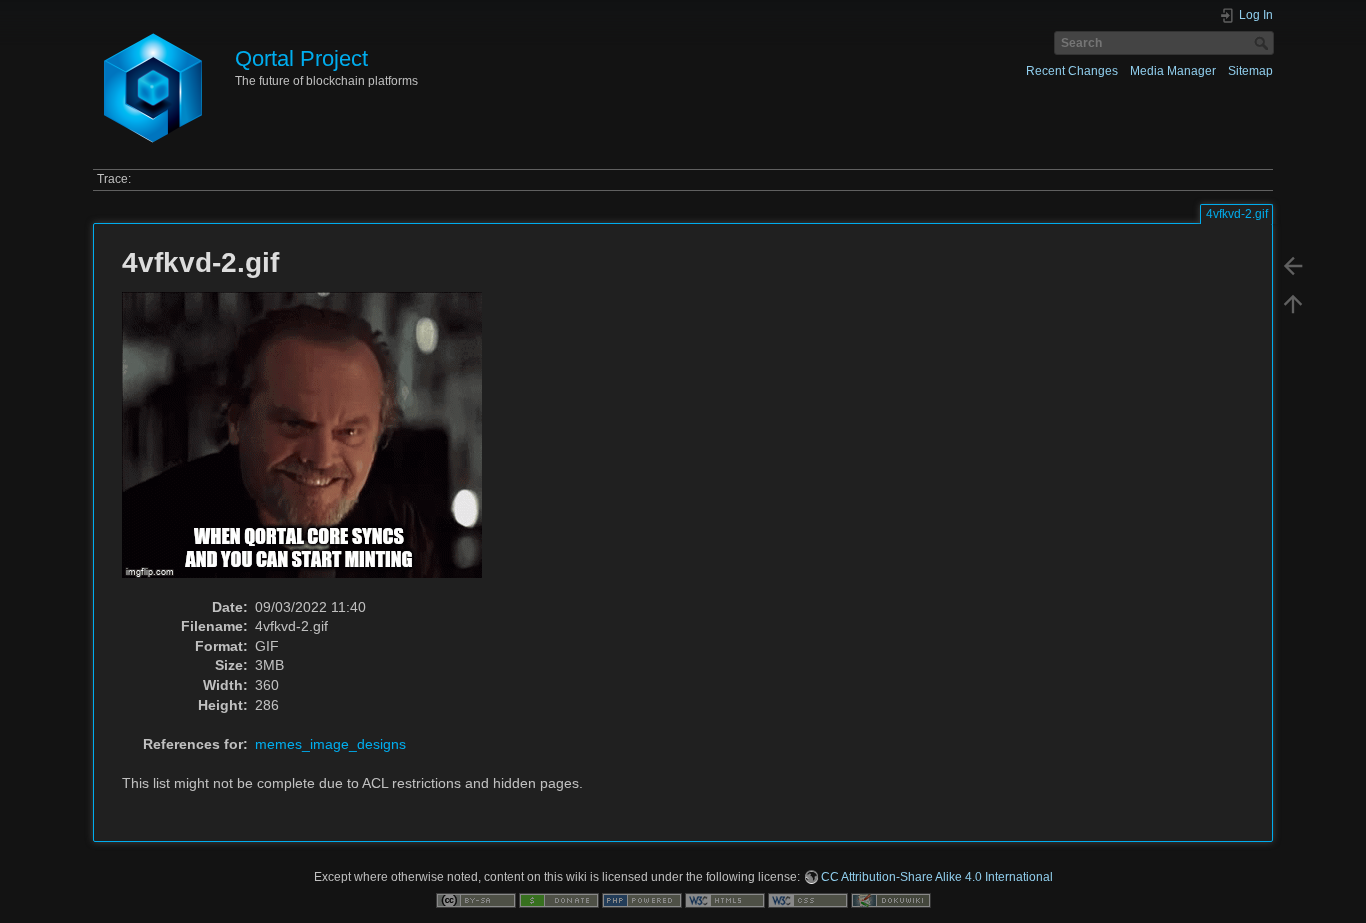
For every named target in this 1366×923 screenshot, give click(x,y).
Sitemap (1250, 71)
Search (1263, 43)
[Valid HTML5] (725, 900)
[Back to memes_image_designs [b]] (1293, 266)
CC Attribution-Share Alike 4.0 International (937, 877)
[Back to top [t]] (1293, 304)
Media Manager (1173, 71)
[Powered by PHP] (642, 900)
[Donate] (559, 900)
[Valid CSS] (808, 900)
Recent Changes (1072, 71)
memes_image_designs (330, 744)
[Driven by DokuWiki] (891, 900)
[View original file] (312, 444)
